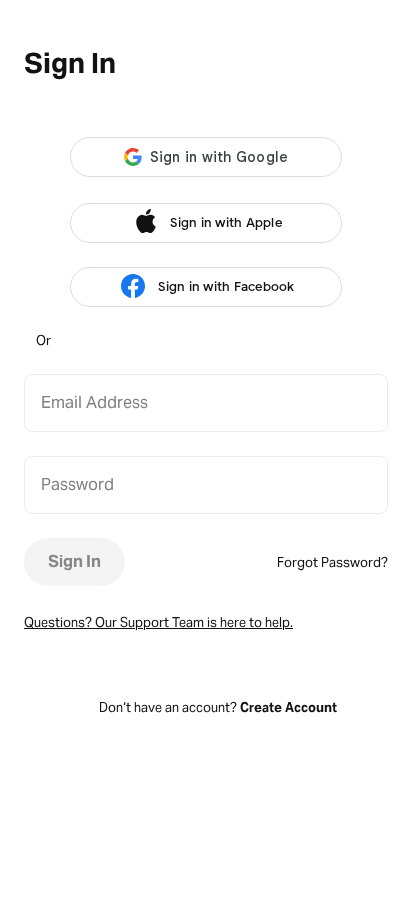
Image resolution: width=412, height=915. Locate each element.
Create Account (288, 707)
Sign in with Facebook (226, 286)
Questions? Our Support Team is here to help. (158, 622)
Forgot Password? (332, 562)
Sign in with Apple (226, 222)
